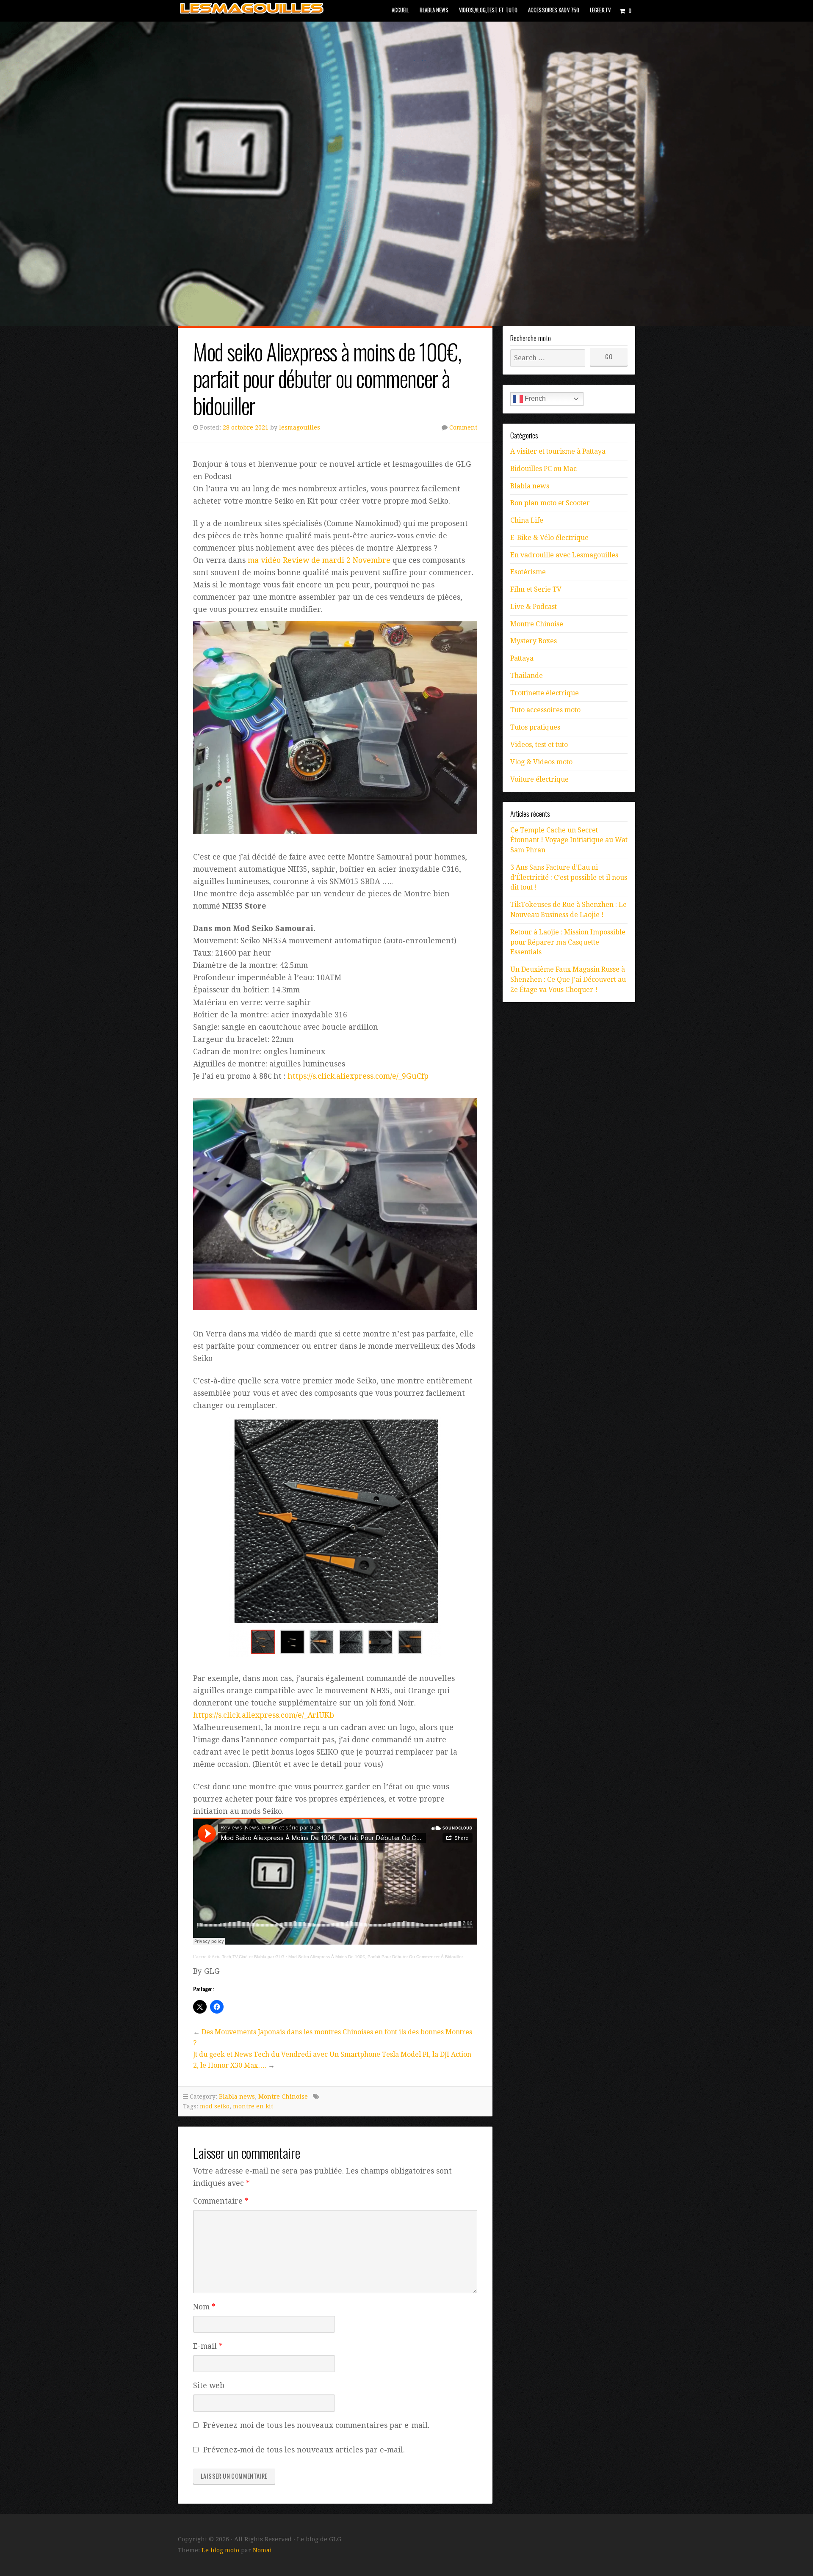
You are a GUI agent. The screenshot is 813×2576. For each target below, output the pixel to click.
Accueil (400, 10)
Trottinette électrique (545, 693)
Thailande (527, 676)
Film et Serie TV (536, 589)
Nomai (262, 2550)
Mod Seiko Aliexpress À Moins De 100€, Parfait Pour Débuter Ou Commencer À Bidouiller (376, 1957)
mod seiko (215, 2106)
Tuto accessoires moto (545, 710)
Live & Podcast (534, 607)
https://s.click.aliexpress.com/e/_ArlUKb (264, 1715)
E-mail (208, 2346)
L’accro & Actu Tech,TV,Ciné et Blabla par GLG (239, 1957)
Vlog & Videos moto (541, 762)
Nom (204, 2307)
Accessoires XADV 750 (554, 10)
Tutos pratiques (535, 727)
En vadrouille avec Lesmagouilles (564, 555)
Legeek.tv (600, 10)
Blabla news (434, 10)
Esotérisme (528, 572)
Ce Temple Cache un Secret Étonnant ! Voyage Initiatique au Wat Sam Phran (569, 840)
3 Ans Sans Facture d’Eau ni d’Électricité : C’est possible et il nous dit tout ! (569, 877)
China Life (527, 520)
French (534, 398)
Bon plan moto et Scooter (550, 503)
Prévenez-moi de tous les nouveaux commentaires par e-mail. (316, 2425)
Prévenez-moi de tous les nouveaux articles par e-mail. (304, 2450)
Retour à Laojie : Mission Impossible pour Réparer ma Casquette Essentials (568, 942)
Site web (209, 2386)
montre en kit (253, 2106)
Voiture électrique (539, 779)
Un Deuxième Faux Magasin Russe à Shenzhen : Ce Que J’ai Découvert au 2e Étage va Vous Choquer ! (568, 979)
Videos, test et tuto (539, 745)
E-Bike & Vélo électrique (549, 538)
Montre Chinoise (283, 2097)
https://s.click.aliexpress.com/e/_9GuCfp (358, 1076)
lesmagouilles (300, 427)
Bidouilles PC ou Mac (543, 469)
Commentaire (221, 2201)
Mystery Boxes (534, 641)
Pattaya (522, 658)
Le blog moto (220, 2550)
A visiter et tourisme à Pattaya (558, 451)
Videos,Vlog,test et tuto (488, 10)
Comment (463, 427)
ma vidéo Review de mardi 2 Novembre (319, 560)
